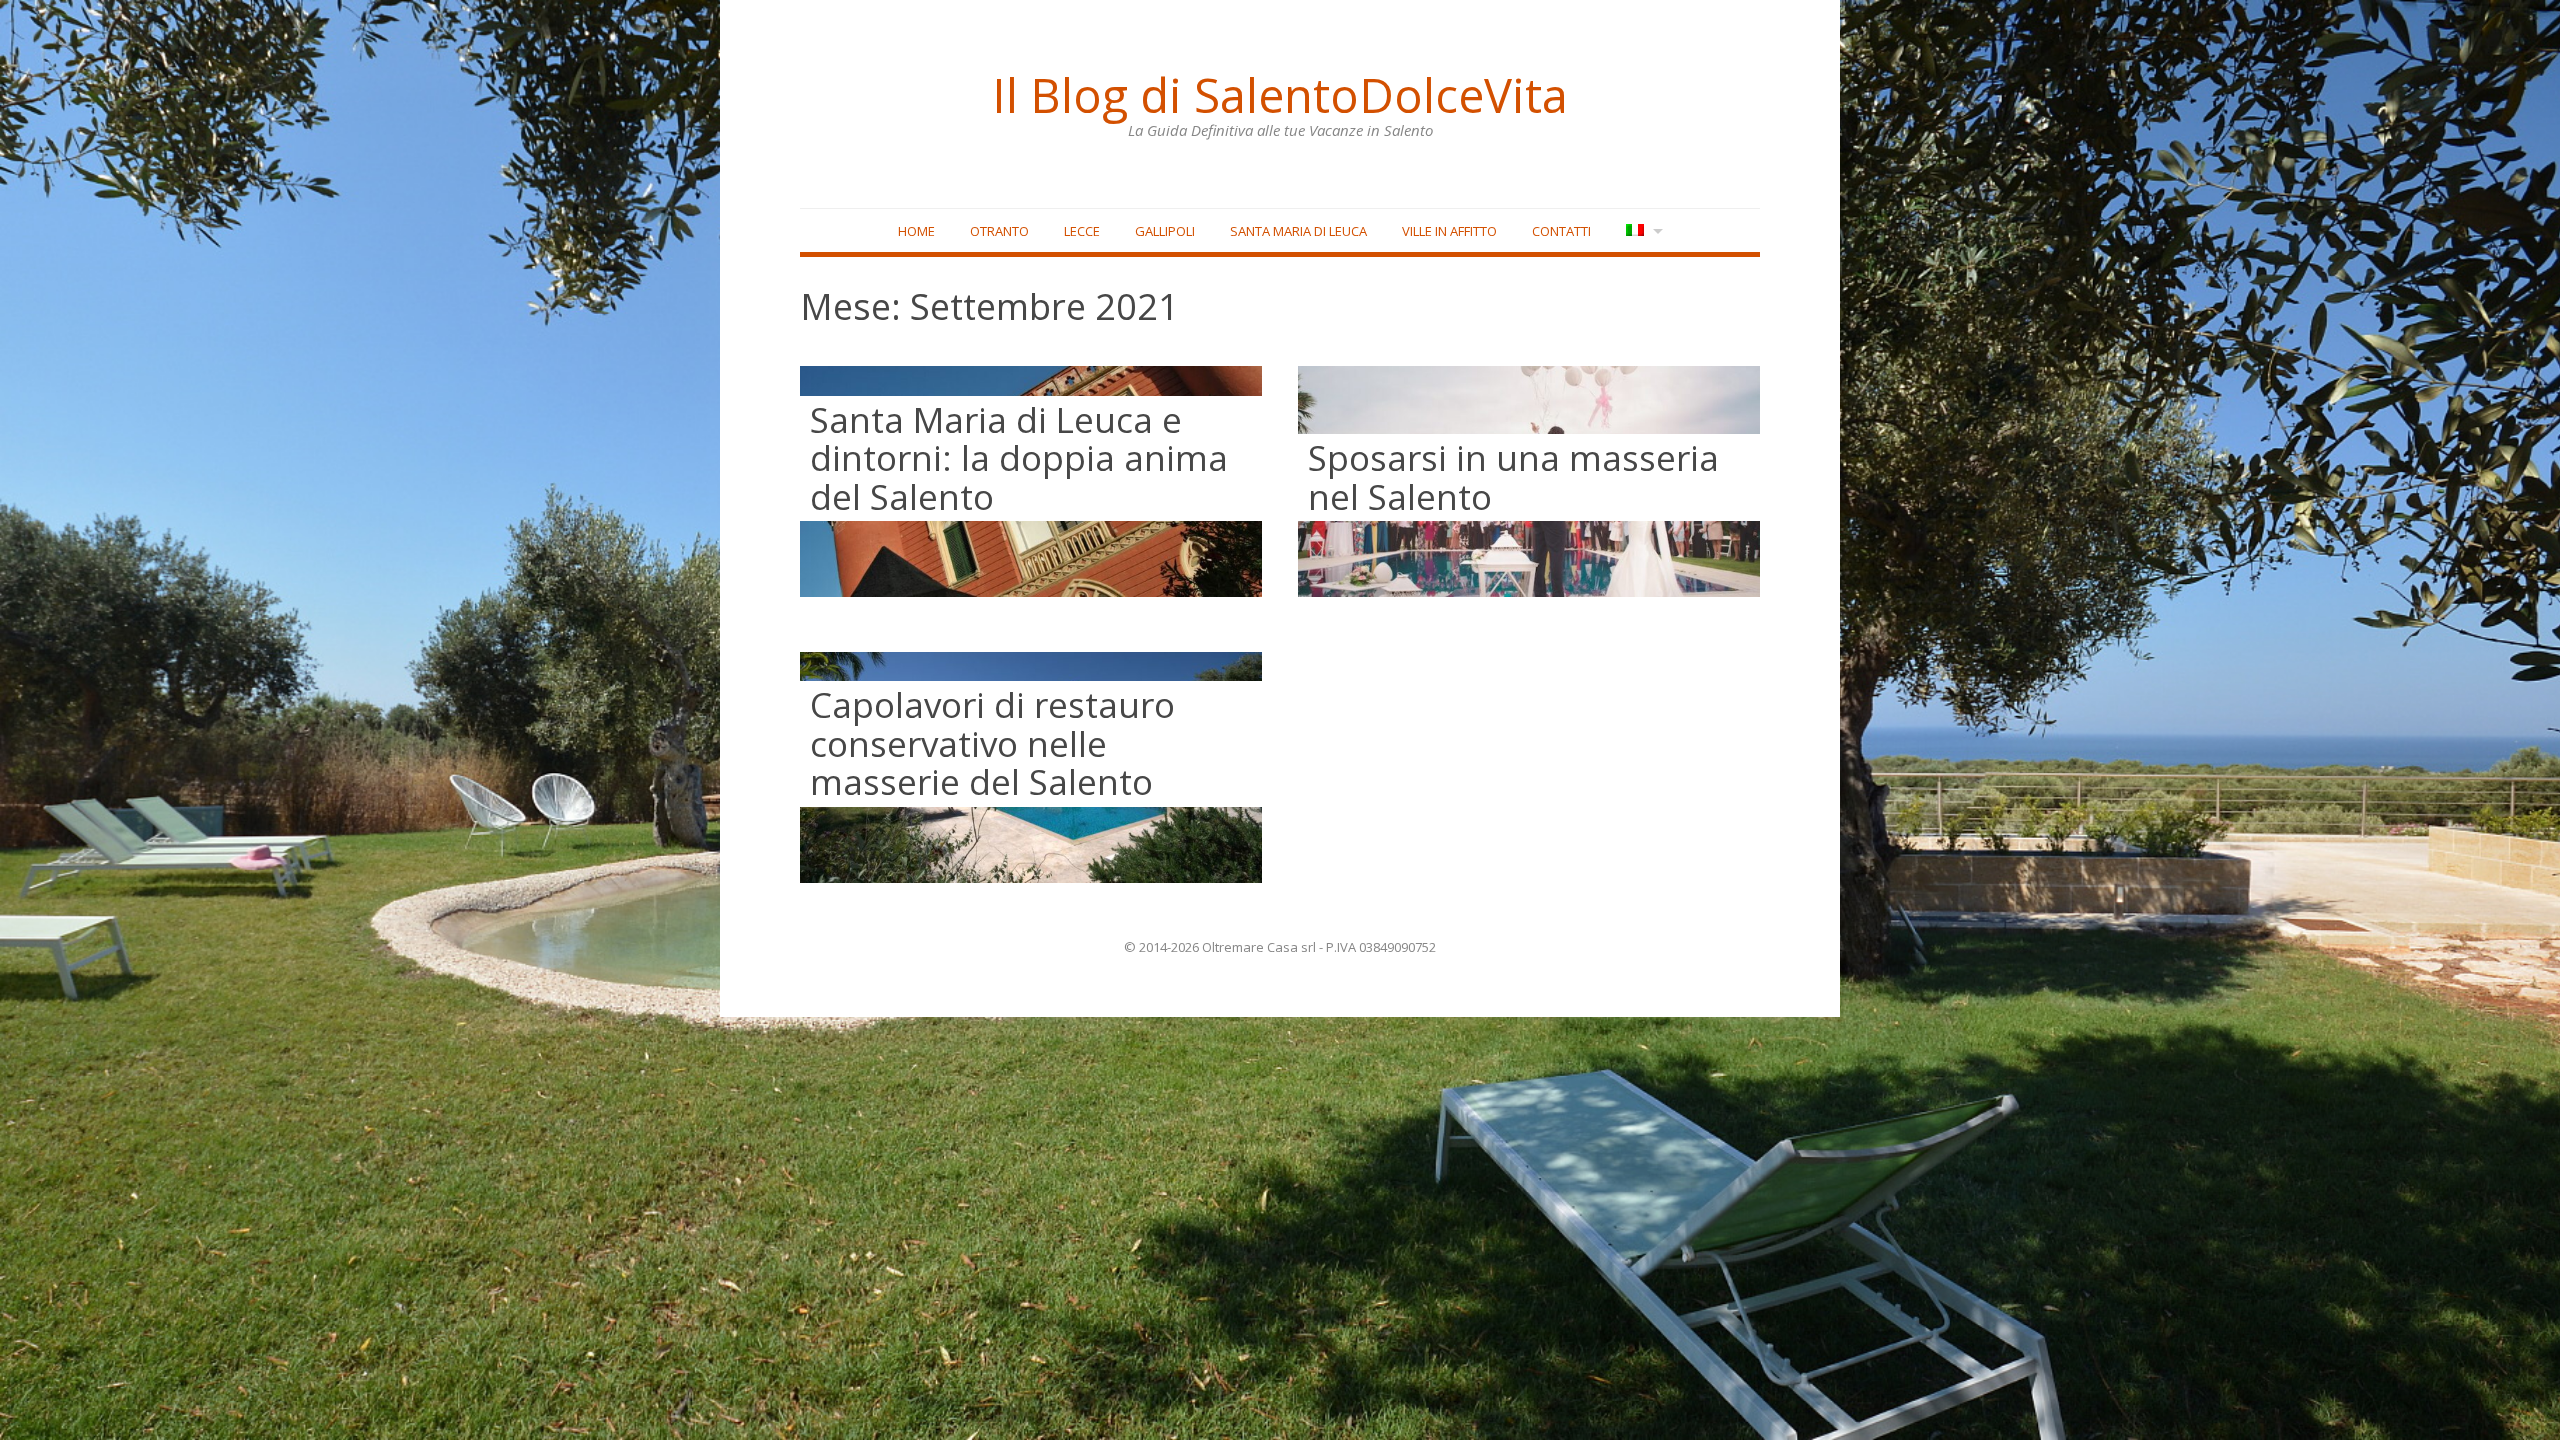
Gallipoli (1165, 231)
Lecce (1082, 231)
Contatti (1561, 231)
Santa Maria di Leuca (1298, 231)
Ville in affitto (1449, 231)
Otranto (999, 231)
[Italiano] (1642, 231)
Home (916, 231)
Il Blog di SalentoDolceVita (1280, 95)
